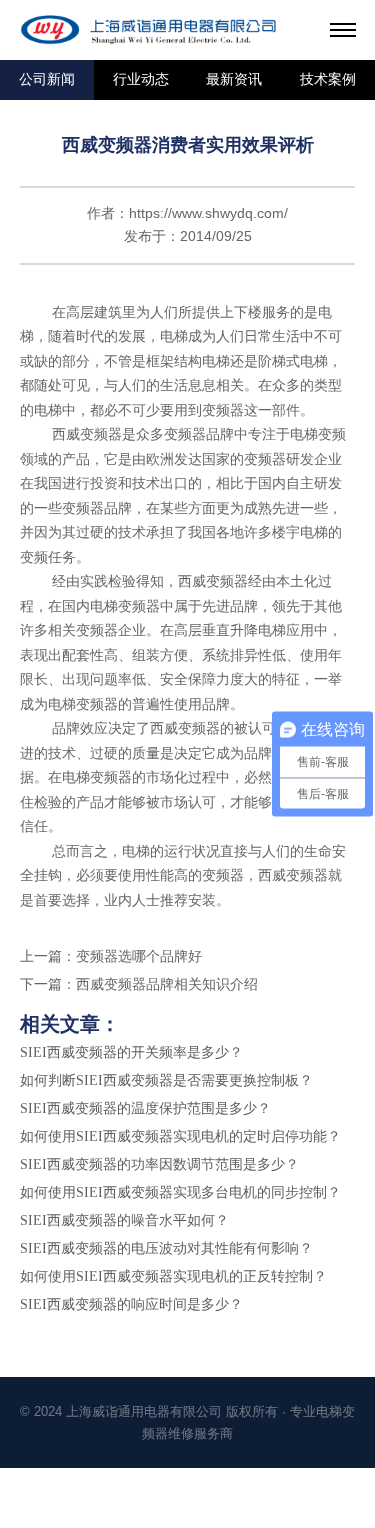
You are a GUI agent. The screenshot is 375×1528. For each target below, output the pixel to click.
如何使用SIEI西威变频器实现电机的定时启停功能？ (180, 1136)
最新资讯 (234, 79)
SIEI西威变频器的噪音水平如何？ (124, 1220)
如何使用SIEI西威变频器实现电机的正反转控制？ (173, 1276)
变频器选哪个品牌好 (139, 956)
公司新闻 (47, 79)
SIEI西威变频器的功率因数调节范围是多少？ (159, 1164)
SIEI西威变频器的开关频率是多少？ (131, 1052)
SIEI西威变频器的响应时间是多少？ (131, 1304)
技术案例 (328, 79)
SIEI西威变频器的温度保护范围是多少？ (145, 1108)
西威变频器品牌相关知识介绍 (167, 984)
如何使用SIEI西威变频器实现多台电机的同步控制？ (180, 1192)
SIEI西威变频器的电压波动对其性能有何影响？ (166, 1248)
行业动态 (141, 79)
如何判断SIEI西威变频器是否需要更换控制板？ (166, 1080)
